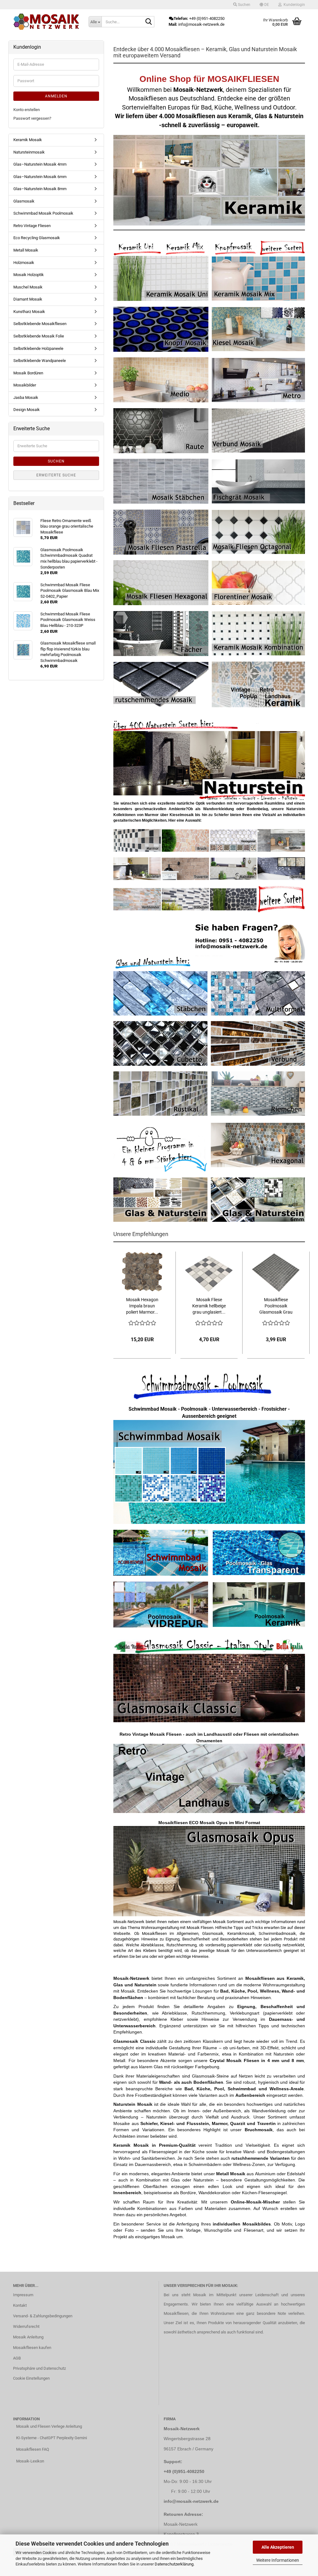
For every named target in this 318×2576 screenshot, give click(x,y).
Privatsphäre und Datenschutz (39, 2368)
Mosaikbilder (25, 385)
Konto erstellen (27, 110)
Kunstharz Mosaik (29, 312)
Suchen (56, 461)
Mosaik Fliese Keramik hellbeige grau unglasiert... (209, 1306)
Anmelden (56, 96)
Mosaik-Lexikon (30, 2461)
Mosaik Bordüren (28, 373)
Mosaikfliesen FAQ (33, 2449)
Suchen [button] (244, 5)
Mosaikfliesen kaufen (32, 2348)
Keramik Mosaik (28, 140)
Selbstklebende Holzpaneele (38, 348)
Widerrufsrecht (26, 2326)
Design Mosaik (27, 410)
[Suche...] (148, 22)
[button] (264, 5)
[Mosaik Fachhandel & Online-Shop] (46, 22)
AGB (17, 2358)
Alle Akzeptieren (278, 2547)
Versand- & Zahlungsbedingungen (43, 2316)
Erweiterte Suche (56, 475)
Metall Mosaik (26, 250)
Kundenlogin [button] (293, 5)
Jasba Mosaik (26, 397)
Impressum (23, 2295)
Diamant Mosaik (28, 299)
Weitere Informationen (278, 2560)
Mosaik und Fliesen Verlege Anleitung (49, 2426)
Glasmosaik (24, 201)
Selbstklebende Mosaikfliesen (40, 324)
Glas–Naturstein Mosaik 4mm (40, 164)
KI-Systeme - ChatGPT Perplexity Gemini (52, 2438)
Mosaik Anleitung (28, 2337)
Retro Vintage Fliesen (32, 226)
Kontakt (20, 2305)
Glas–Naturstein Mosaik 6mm (40, 177)
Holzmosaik (24, 263)
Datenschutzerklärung (174, 2564)
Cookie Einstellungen (31, 2378)
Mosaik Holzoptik (29, 275)
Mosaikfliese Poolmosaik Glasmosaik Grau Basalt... (276, 1306)
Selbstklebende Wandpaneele (40, 361)
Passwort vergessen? (32, 118)
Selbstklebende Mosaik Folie (39, 336)
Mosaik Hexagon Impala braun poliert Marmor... (142, 1306)
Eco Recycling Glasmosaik (37, 238)
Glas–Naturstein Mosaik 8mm (40, 189)
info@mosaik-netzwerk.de (191, 2501)
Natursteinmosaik (29, 152)
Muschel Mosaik (28, 287)
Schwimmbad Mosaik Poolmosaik (43, 213)
